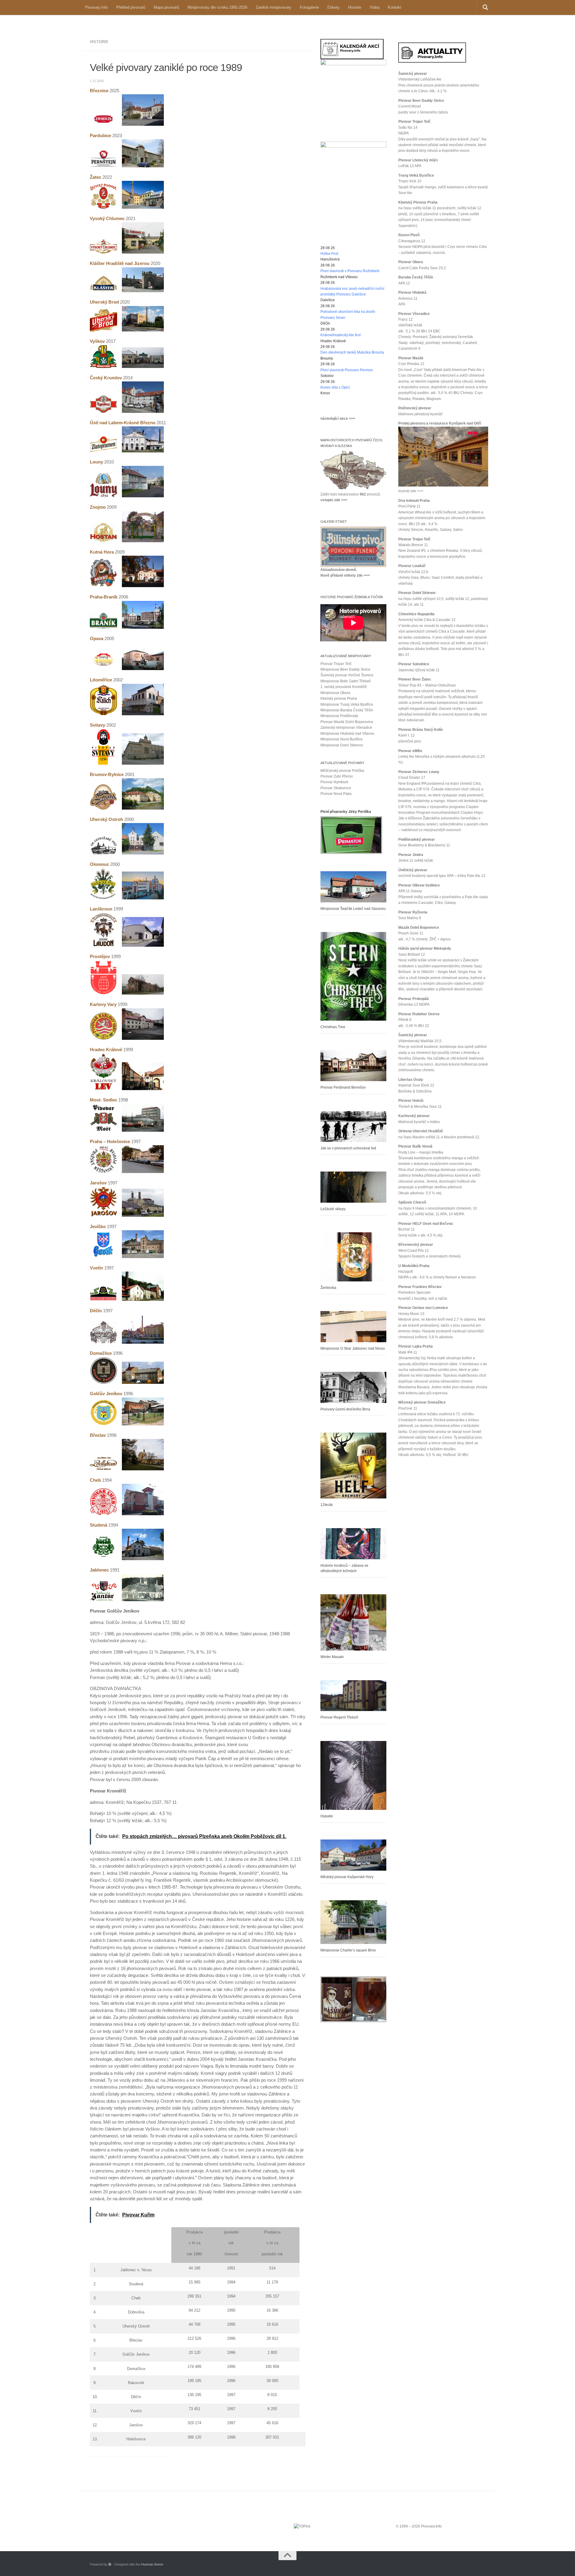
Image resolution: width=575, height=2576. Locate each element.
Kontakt (395, 7)
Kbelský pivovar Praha (339, 698)
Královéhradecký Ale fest (341, 335)
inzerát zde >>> (411, 491)
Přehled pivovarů (131, 7)
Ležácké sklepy (333, 1209)
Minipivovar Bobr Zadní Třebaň (346, 681)
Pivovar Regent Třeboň (339, 1717)
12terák (327, 1505)
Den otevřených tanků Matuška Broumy (352, 352)
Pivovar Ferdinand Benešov (343, 1087)
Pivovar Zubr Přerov (337, 776)
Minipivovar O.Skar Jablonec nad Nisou (353, 1348)
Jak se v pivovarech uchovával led (348, 1148)
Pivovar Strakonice (336, 788)
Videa (374, 7)
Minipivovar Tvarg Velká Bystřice (347, 704)
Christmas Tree (333, 1027)
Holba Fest (329, 254)
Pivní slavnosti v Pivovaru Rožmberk (350, 271)
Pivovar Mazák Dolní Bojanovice (347, 722)
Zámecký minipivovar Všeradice (346, 728)
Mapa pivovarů (166, 7)
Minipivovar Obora (335, 693)
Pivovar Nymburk (334, 782)
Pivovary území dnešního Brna (345, 1409)
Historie (355, 7)
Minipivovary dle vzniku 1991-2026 (217, 7)
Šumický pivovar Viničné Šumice (347, 675)
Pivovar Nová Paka (336, 794)
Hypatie (327, 1816)
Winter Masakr (332, 1657)
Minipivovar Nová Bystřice (342, 739)
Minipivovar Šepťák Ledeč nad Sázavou (353, 909)
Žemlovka (328, 1288)
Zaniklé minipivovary (274, 7)
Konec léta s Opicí (335, 387)
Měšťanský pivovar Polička (342, 771)
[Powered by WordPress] (110, 2564)
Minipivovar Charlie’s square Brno (348, 1950)
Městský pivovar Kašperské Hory (347, 1877)
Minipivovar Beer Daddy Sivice (345, 669)
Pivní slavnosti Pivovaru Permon (347, 370)
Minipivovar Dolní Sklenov (342, 745)
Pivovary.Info (96, 7)
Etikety (333, 7)
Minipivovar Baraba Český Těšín (347, 710)
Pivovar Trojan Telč (336, 664)
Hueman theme (152, 2564)
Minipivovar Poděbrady (339, 716)
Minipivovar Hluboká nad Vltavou (347, 734)
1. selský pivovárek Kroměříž (344, 687)
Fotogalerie (309, 7)
